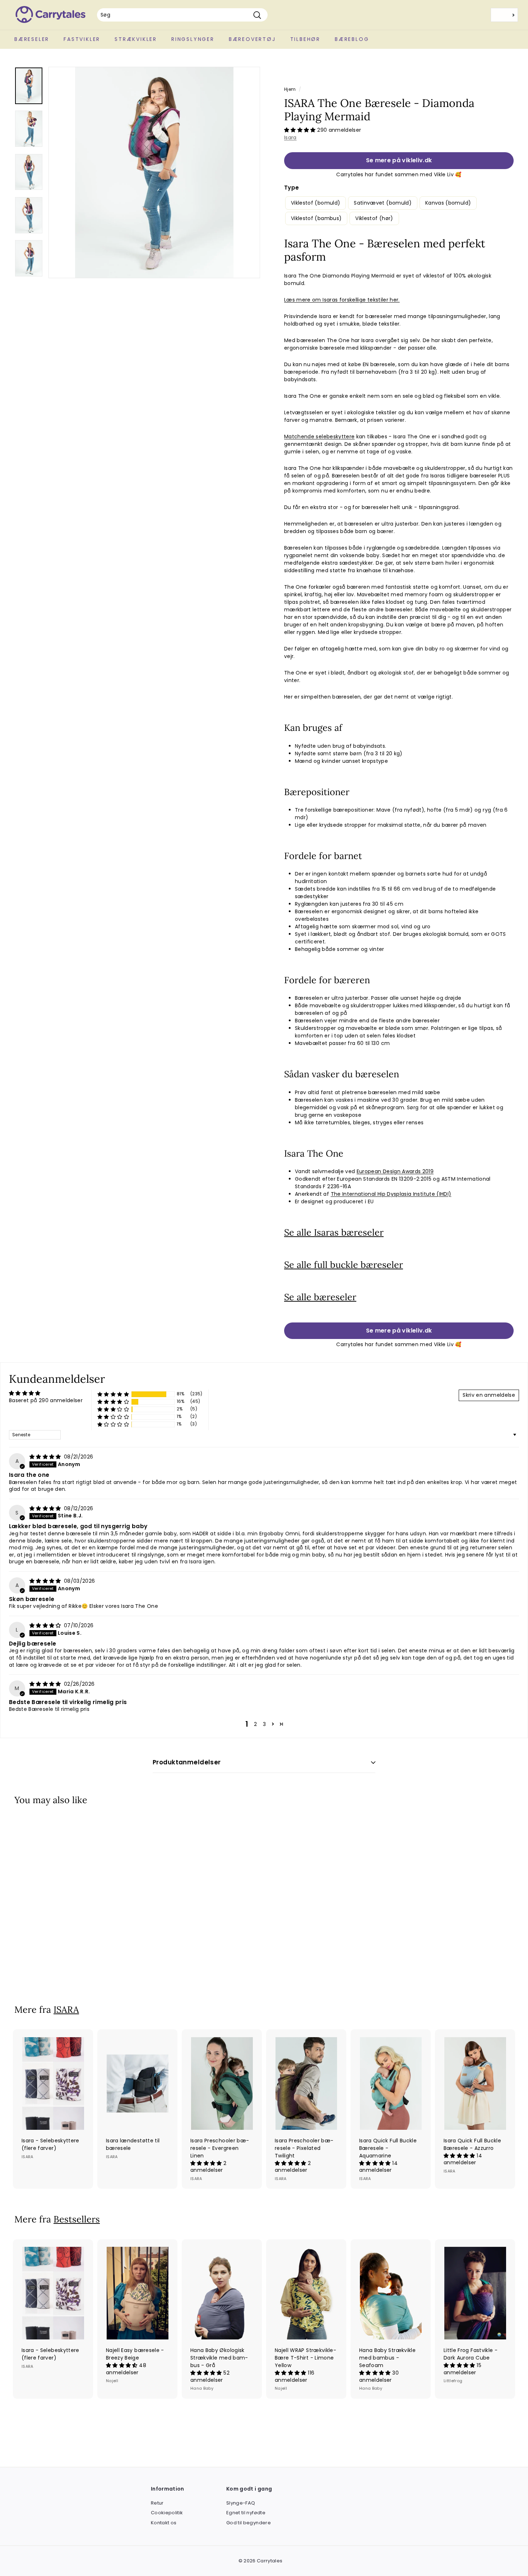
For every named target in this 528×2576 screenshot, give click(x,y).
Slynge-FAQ (241, 2503)
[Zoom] (154, 172)
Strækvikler (136, 39)
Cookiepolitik (167, 2513)
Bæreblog (352, 39)
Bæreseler (32, 39)
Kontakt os (164, 2523)
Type (291, 188)
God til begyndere (249, 2523)
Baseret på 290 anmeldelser (46, 1400)
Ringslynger (193, 39)
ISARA (66, 2010)
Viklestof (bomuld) (316, 203)
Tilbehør (305, 39)
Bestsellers (77, 2219)
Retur (157, 2503)
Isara (290, 137)
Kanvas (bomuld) (448, 203)
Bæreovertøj (252, 39)
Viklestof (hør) (374, 218)
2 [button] (255, 1724)
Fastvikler (82, 39)
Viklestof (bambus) (316, 218)
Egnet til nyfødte (246, 2513)
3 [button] (264, 1724)
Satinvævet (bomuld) (383, 203)
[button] (301, 130)
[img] (46, 1457)
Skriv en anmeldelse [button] (489, 1395)
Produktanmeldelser (187, 1762)
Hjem (290, 89)
